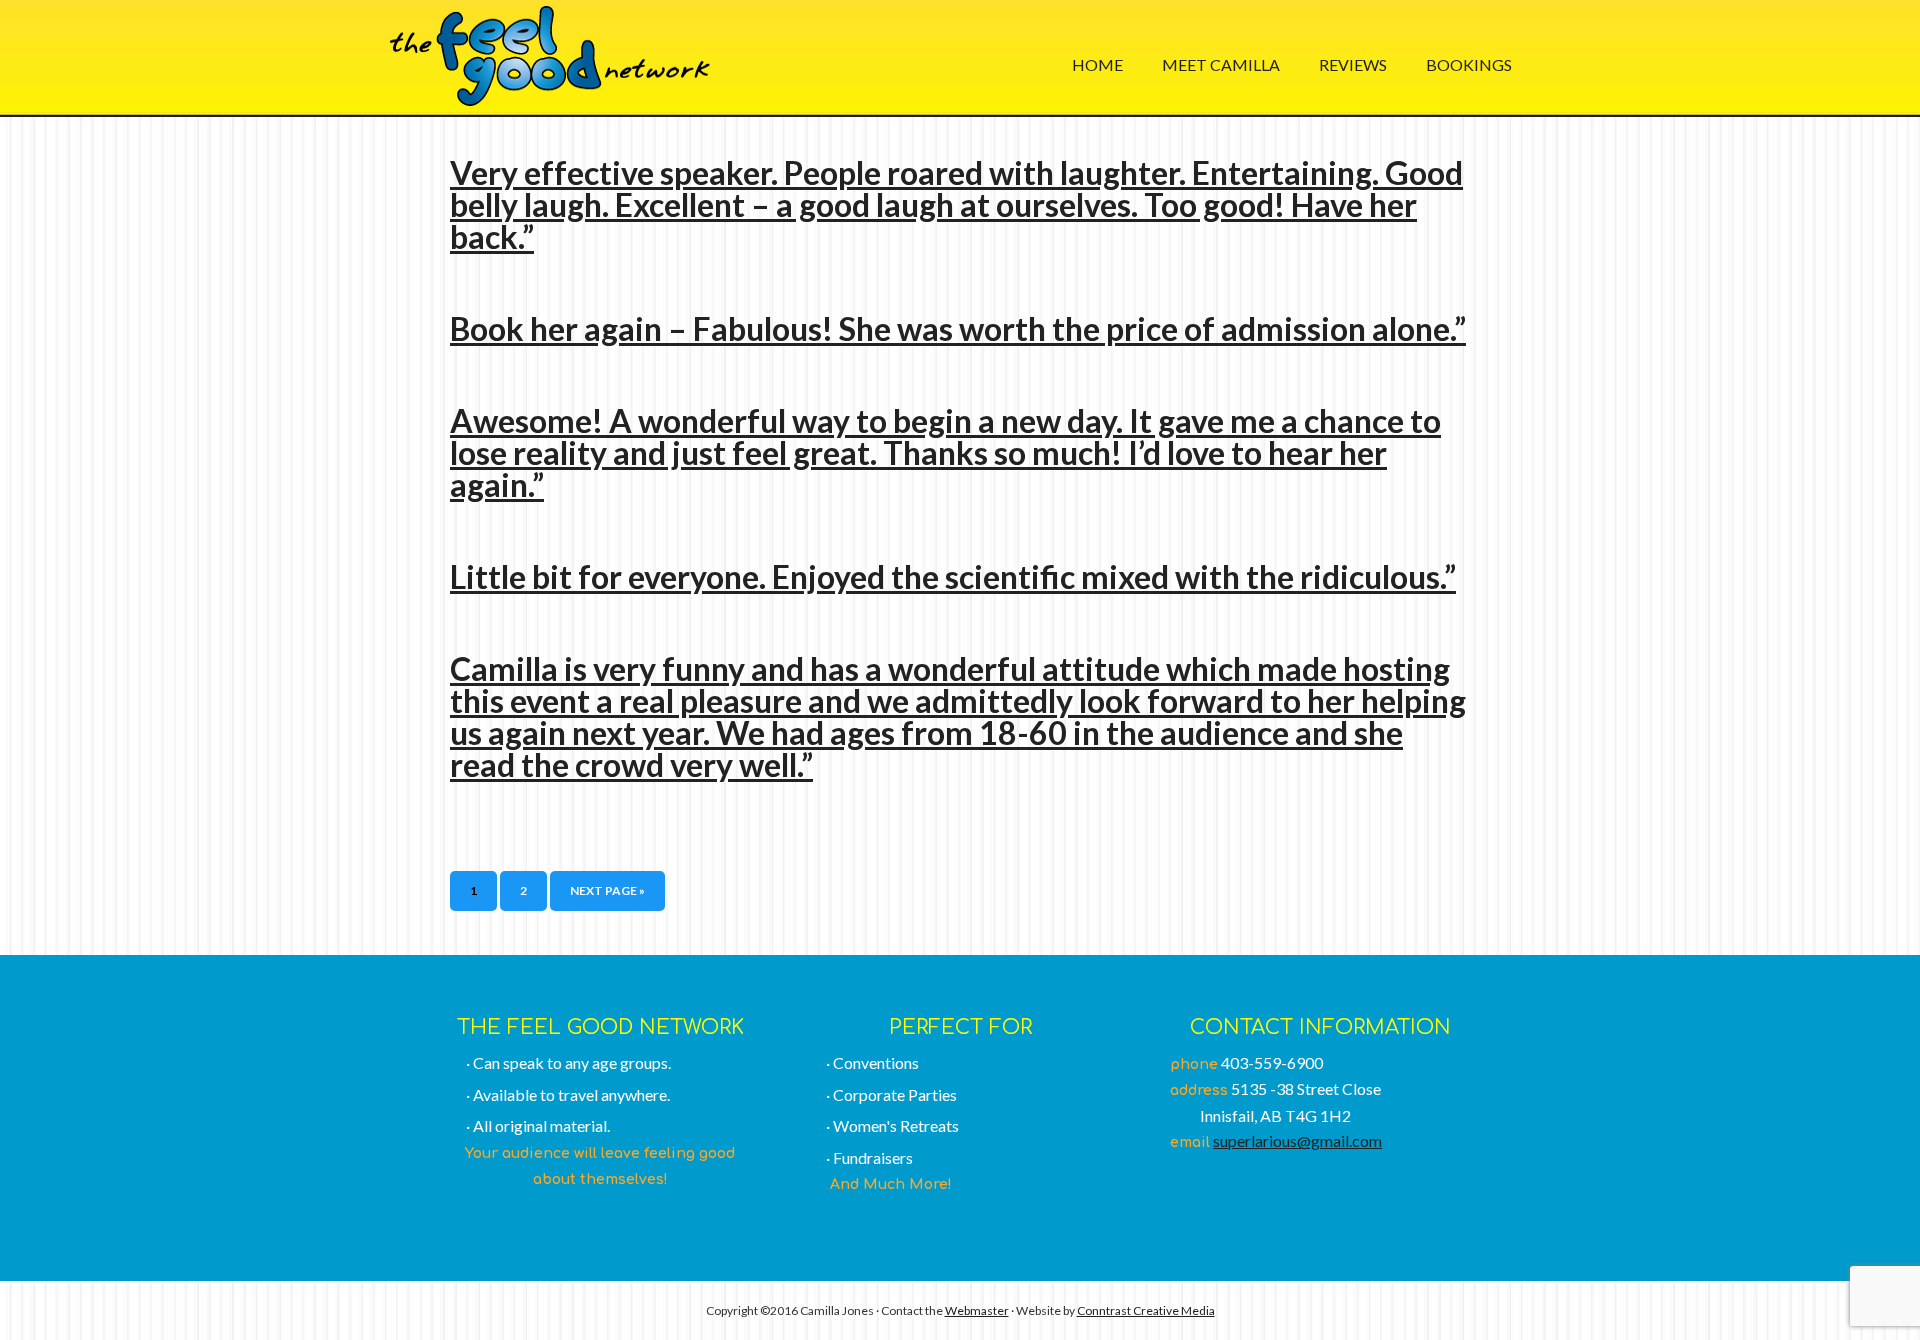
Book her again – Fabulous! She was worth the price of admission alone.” (958, 328)
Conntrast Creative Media (1146, 1310)
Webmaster (977, 1310)
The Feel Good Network (550, 56)
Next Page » (607, 890)
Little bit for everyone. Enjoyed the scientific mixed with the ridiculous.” (953, 576)
